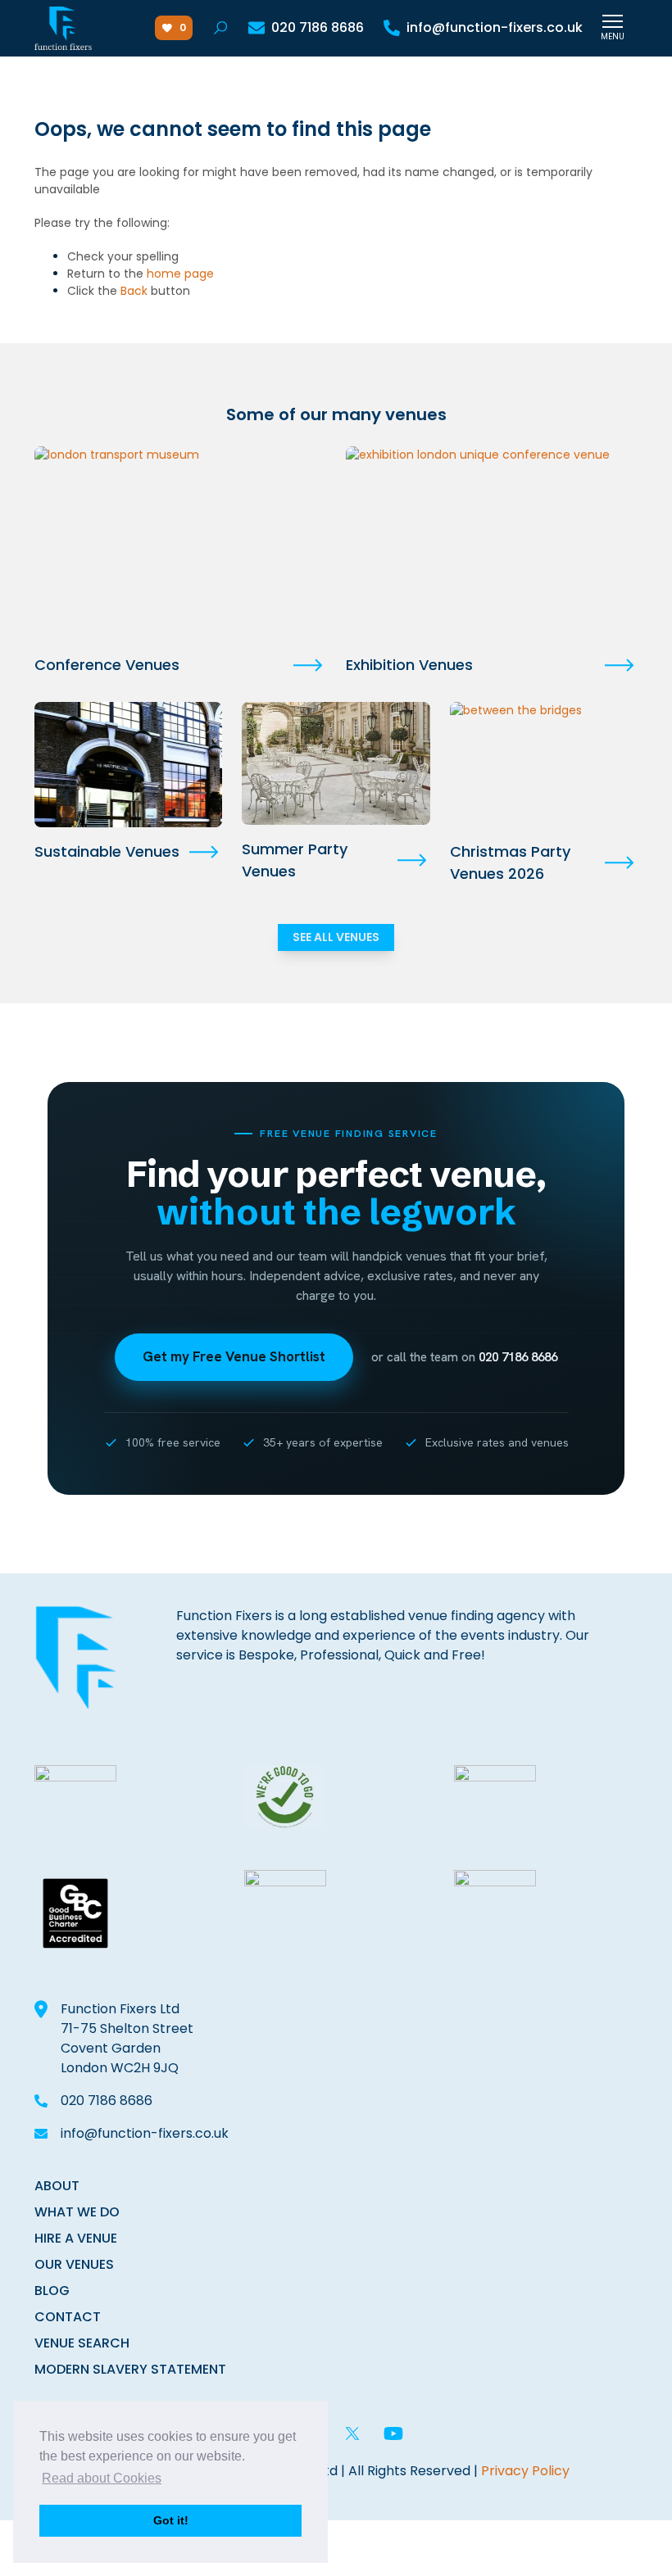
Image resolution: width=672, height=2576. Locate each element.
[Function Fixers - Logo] (63, 28)
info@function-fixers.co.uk (145, 2133)
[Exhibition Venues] (492, 543)
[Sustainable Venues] (128, 765)
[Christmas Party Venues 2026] (544, 765)
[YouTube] (393, 2433)
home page (180, 274)
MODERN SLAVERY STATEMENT (130, 2369)
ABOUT (57, 2186)
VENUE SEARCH (82, 2343)
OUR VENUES (74, 2264)
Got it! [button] (171, 2520)
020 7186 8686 (107, 2101)
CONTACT (68, 2317)
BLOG (52, 2291)
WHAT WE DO (77, 2212)
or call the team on (464, 1357)
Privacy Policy (525, 2471)
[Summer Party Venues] (336, 763)
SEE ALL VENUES (336, 937)
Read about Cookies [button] (102, 2478)
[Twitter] (352, 2433)
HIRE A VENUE (76, 2238)
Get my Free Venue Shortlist (234, 1356)
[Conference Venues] (180, 543)
